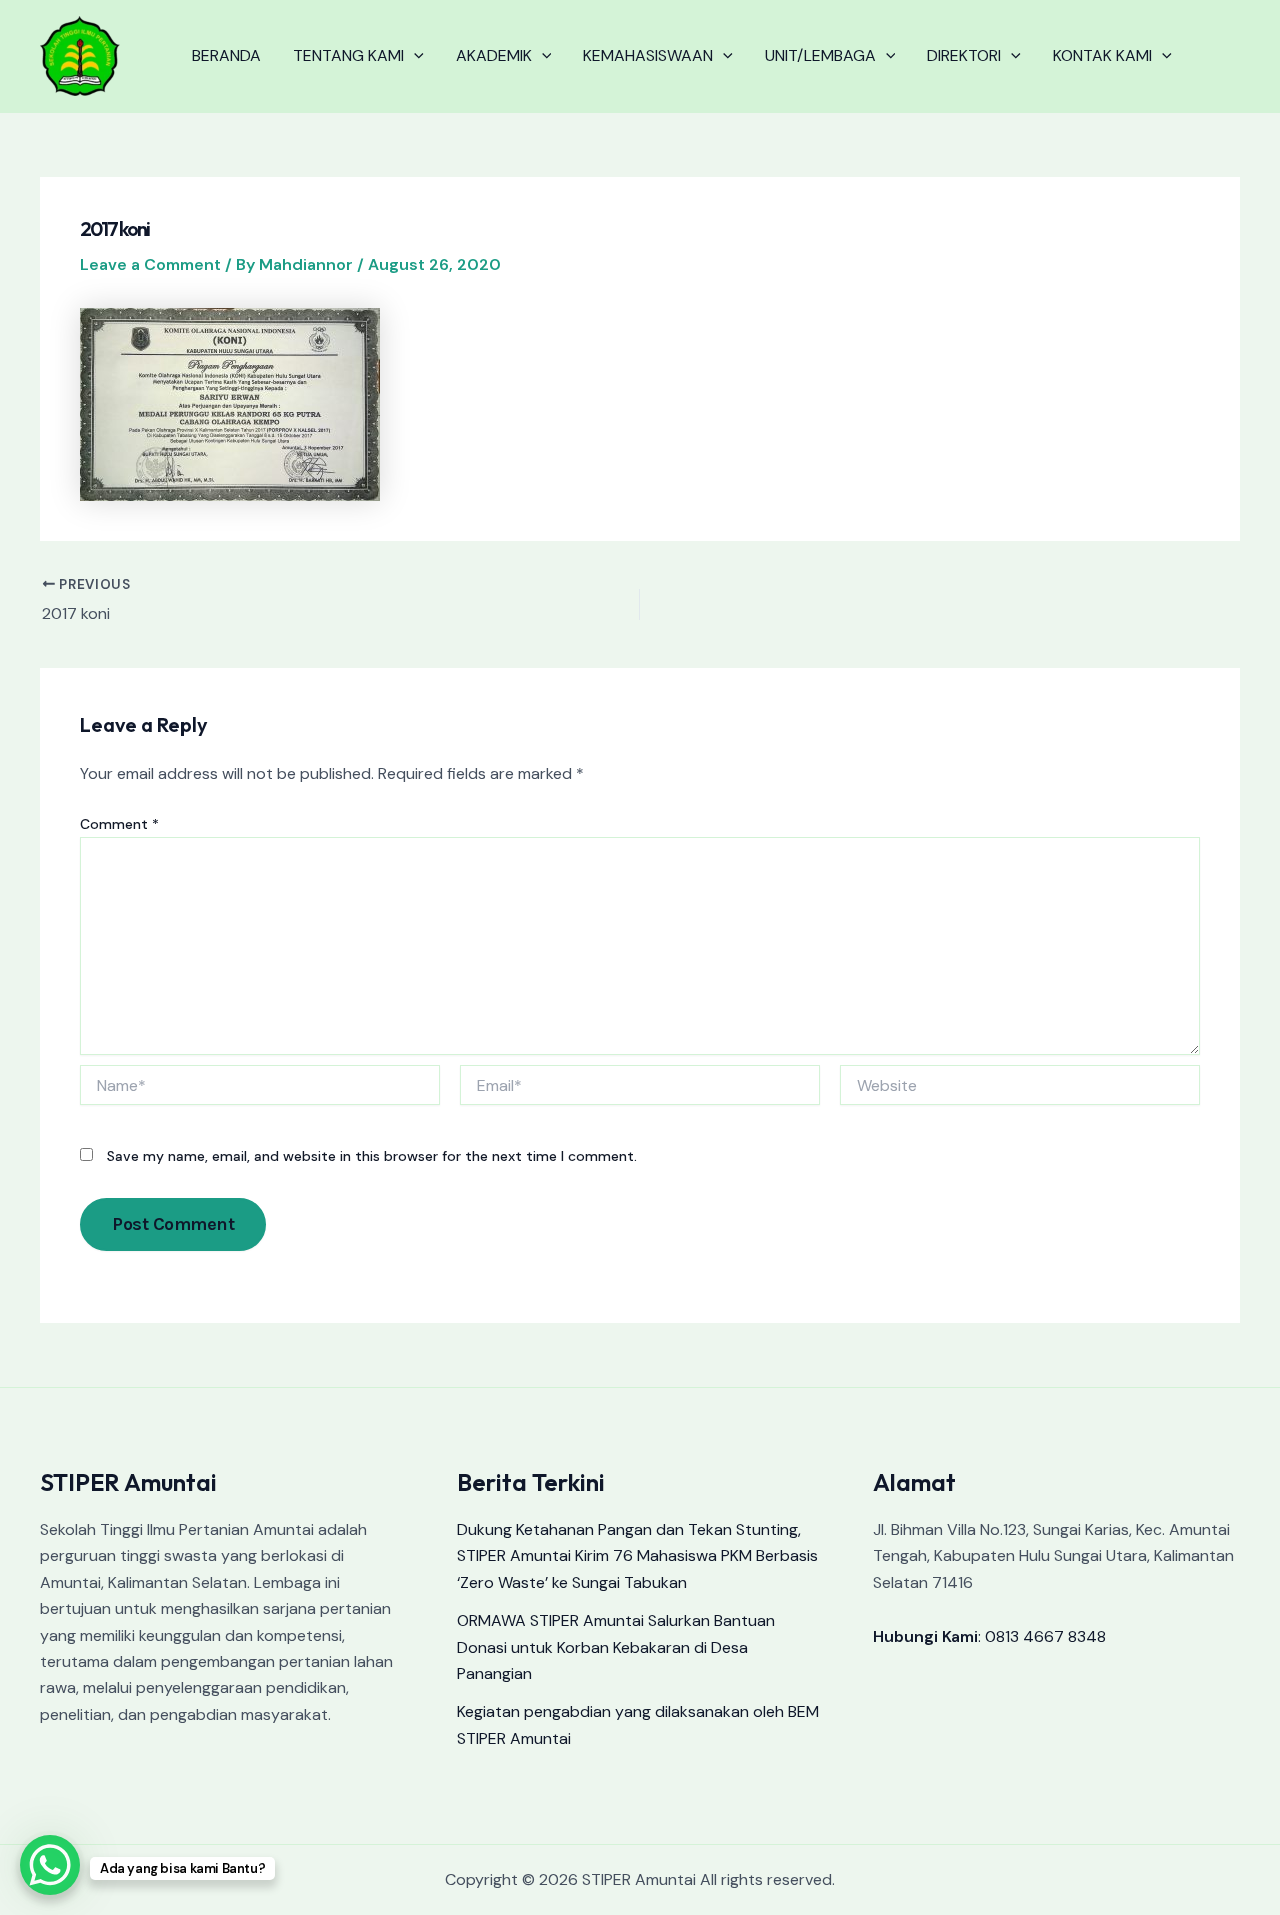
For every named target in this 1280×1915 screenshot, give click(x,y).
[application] (414, 56)
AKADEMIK (494, 55)
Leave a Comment (150, 264)
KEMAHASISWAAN (648, 55)
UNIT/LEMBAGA (820, 55)
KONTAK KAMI (1102, 55)
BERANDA (226, 55)
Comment (119, 824)
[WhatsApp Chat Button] (50, 1865)
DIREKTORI (964, 55)
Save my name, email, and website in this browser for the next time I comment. (372, 1156)
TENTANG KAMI (348, 55)
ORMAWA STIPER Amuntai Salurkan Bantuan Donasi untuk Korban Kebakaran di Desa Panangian (616, 1647)
